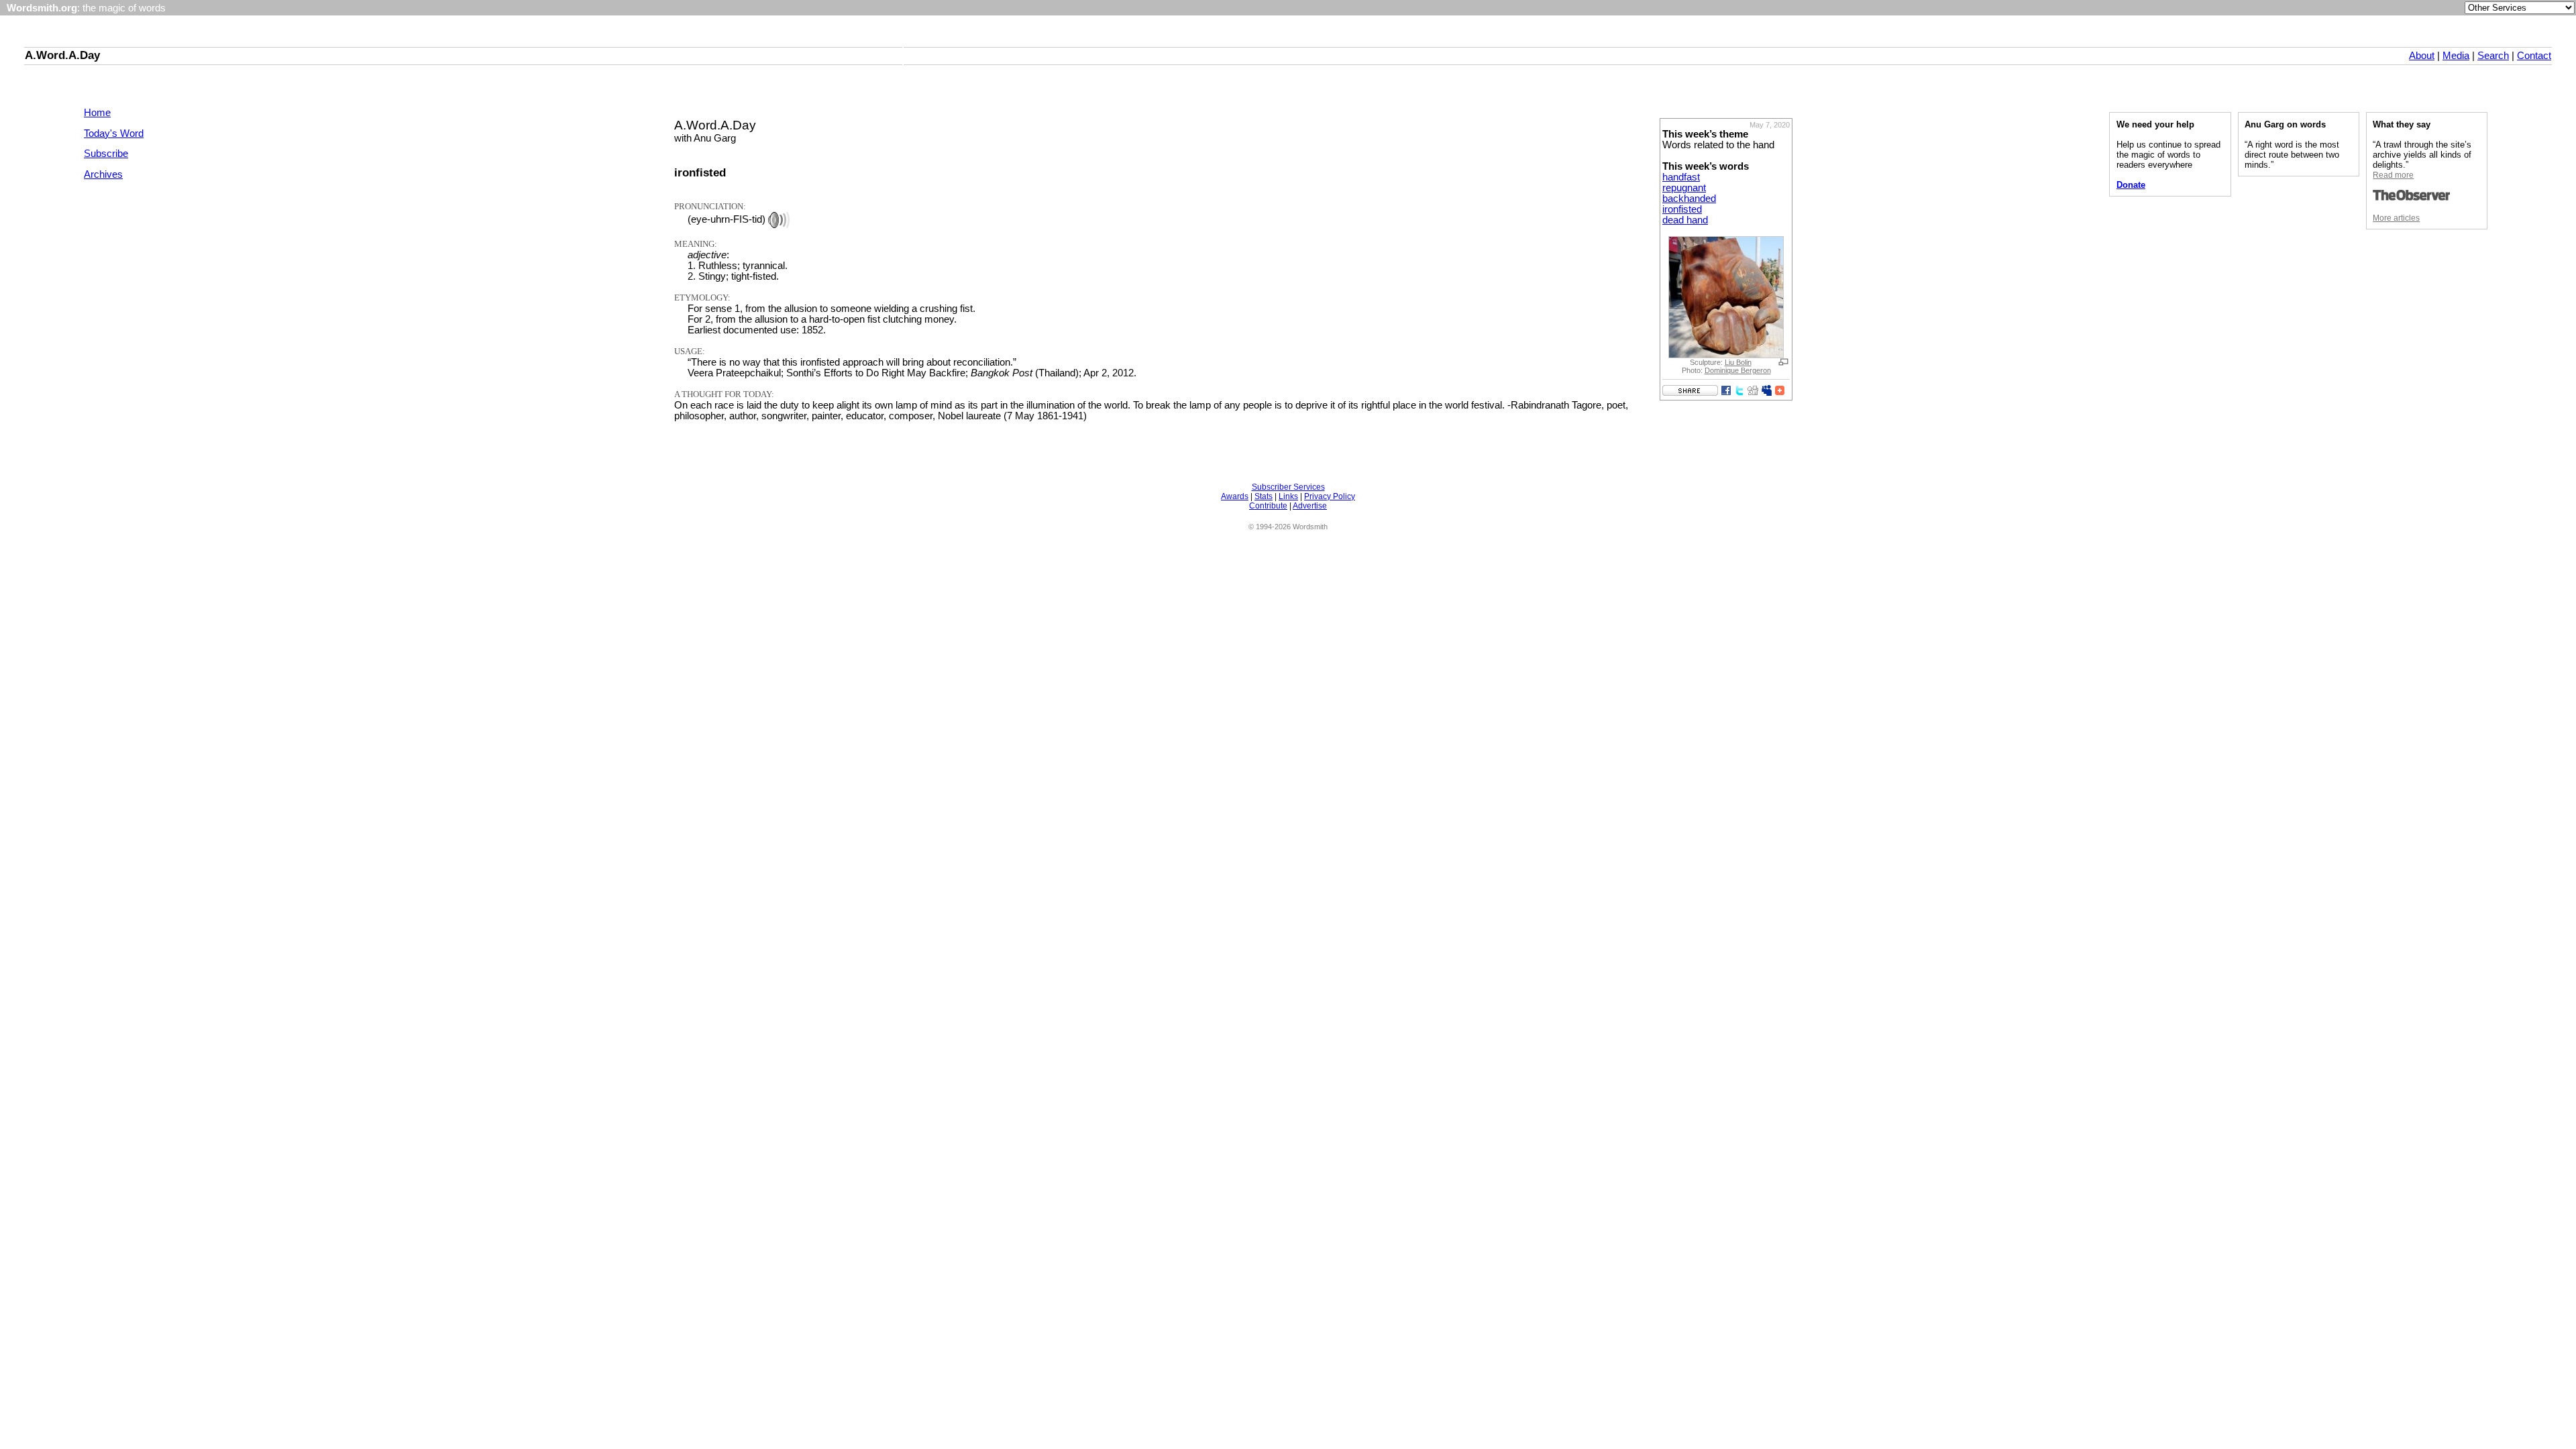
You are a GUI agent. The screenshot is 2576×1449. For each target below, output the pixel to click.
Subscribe (106, 154)
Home (97, 113)
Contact (2534, 56)
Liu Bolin (1738, 362)
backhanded (1689, 199)
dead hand (1685, 220)
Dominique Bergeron (1738, 370)
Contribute (1268, 506)
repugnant (1684, 188)
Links (1288, 496)
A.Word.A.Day (62, 55)
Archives (103, 174)
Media (2456, 56)
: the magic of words (86, 8)
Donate (2131, 185)
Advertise (1310, 506)
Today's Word (114, 133)
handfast (1681, 177)
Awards (1235, 496)
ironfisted (1682, 209)
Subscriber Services (1288, 487)
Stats (1264, 496)
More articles (2396, 218)
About (2422, 56)
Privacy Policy (1330, 496)
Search (2493, 56)
